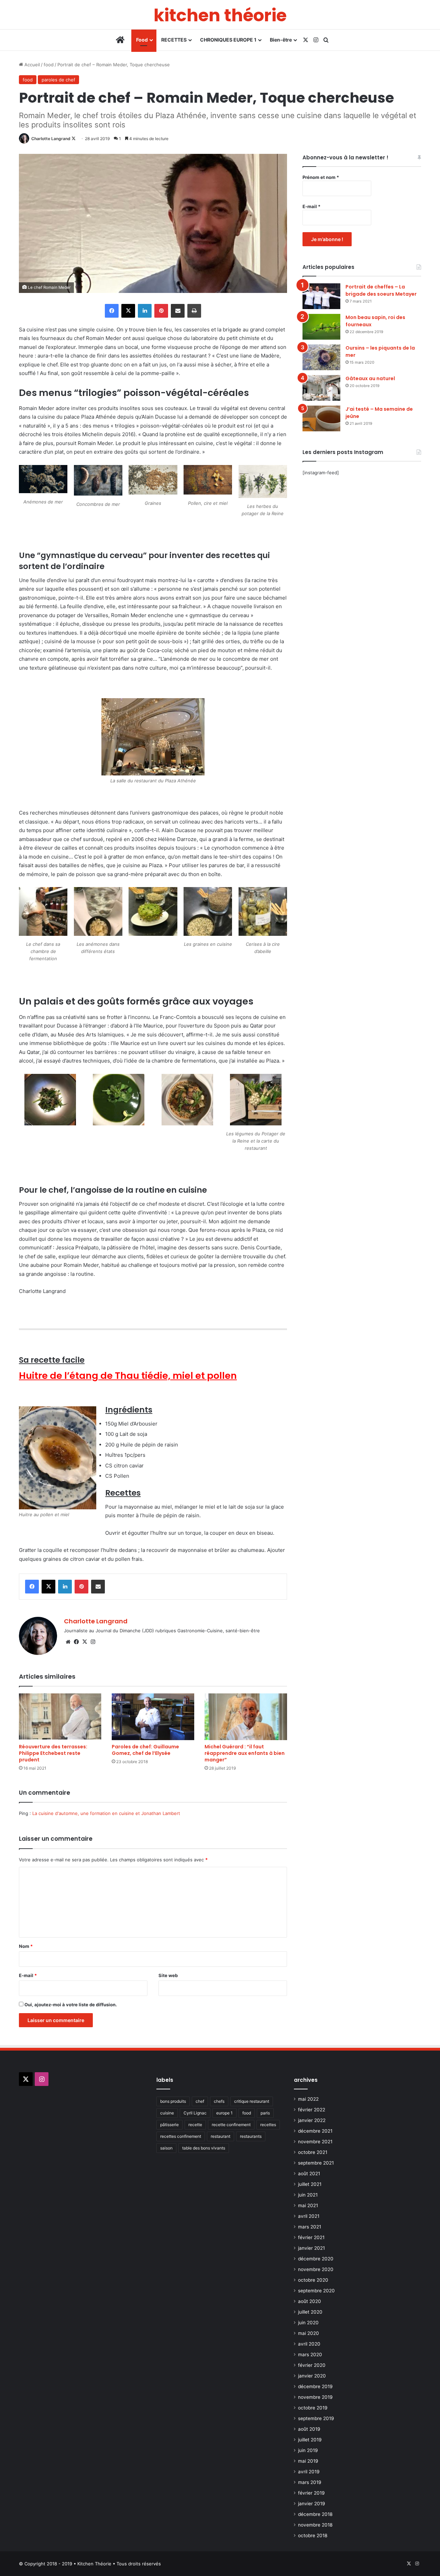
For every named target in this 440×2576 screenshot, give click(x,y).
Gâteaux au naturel (370, 378)
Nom (26, 1946)
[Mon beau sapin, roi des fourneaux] (321, 327)
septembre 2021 (316, 2163)
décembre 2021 (315, 2131)
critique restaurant (252, 2101)
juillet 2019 (310, 2440)
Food (142, 40)
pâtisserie (169, 2125)
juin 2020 (308, 2323)
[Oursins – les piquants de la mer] (321, 357)
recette (195, 2125)
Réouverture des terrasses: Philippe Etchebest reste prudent (53, 1753)
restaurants (251, 2136)
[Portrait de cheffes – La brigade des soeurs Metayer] (321, 296)
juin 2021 (308, 2195)
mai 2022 (308, 2099)
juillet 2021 (310, 2184)
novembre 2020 (316, 2269)
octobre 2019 (313, 2408)
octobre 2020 (313, 2280)
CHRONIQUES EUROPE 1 (228, 40)
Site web (168, 1975)
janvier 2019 (312, 2504)
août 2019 (309, 2429)
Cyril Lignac (195, 2113)
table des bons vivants (204, 2148)
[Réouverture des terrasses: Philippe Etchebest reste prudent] (60, 1717)
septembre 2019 (316, 2418)
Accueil (31, 65)
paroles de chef (58, 80)
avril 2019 (309, 2472)
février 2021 (311, 2237)
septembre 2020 (316, 2291)
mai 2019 (308, 2461)
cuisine (167, 2113)
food (49, 65)
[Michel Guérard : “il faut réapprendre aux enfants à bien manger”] (246, 1717)
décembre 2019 (315, 2386)
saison (166, 2148)
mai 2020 (309, 2333)
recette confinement (231, 2125)
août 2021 (309, 2174)
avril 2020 (309, 2344)
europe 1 (224, 2113)
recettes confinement (181, 2136)
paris (265, 2113)
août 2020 (310, 2301)
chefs (219, 2101)
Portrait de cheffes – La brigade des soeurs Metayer (381, 290)
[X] (85, 1642)
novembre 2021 (315, 2142)
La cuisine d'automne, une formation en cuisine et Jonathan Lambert (106, 1813)
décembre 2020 (316, 2259)
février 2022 (312, 2110)
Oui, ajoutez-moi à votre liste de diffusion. (70, 2005)
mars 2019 (310, 2482)
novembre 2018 (315, 2525)
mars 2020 (310, 2354)
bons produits (173, 2101)
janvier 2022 (312, 2120)
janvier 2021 (311, 2248)
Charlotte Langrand (51, 139)
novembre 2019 (315, 2397)
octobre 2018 (313, 2535)
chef (200, 2101)
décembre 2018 (315, 2514)
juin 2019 (308, 2450)
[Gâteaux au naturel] (321, 388)
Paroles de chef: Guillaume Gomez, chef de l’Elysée (145, 1750)
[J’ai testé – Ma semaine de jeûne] (321, 418)
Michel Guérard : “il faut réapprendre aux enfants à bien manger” (245, 1753)
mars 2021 (310, 2227)
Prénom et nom (321, 177)
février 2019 (311, 2493)
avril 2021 (309, 2216)
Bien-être (281, 40)
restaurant (221, 2136)
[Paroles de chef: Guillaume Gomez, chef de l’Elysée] (153, 1717)
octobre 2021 (313, 2152)
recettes (268, 2125)
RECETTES (174, 40)
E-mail (28, 1975)
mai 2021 (308, 2205)
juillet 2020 (310, 2312)
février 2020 (312, 2365)
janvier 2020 (312, 2376)
